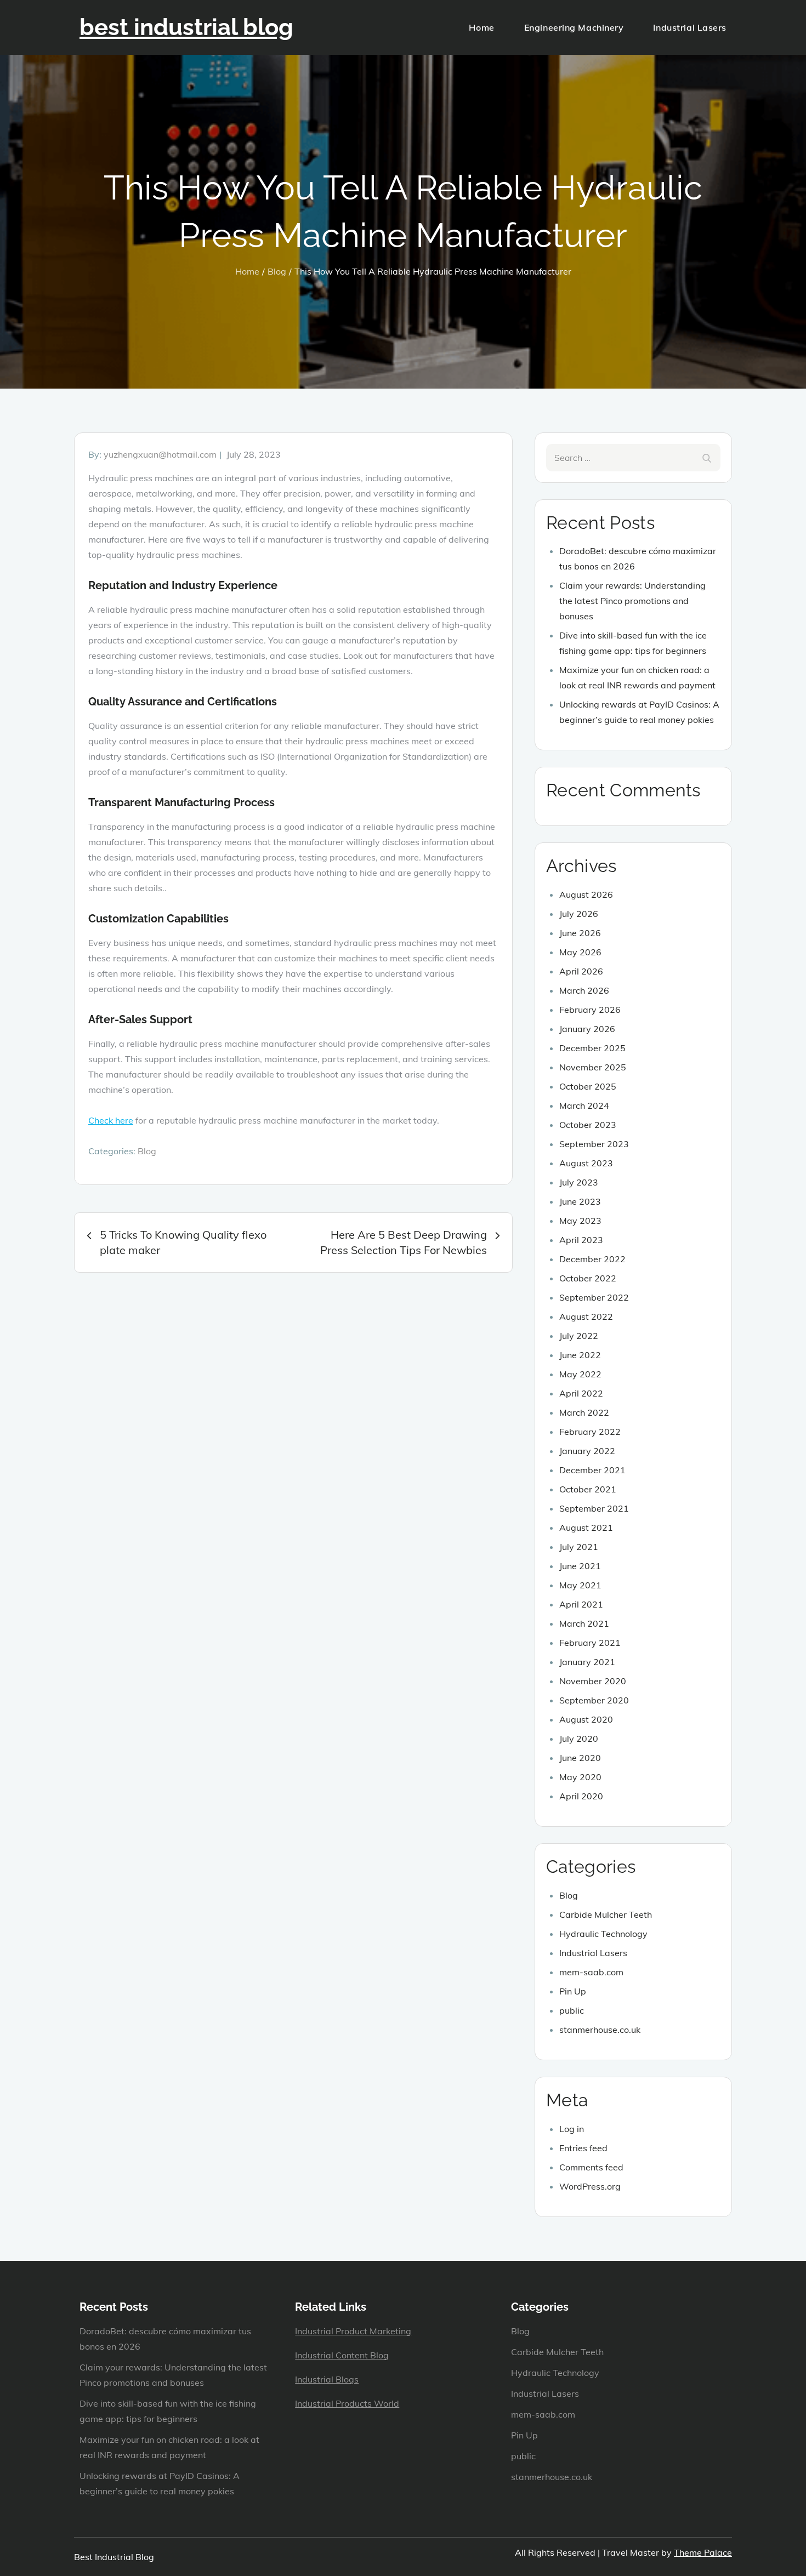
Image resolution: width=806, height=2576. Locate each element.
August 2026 (586, 894)
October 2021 (588, 1489)
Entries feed (583, 2148)
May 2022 (580, 1374)
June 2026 (580, 933)
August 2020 (586, 1719)
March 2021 (584, 1623)
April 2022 (581, 1393)
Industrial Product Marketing (353, 2331)
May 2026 (580, 952)
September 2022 (594, 1297)
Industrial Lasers (690, 27)
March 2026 (584, 990)
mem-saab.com (591, 1972)
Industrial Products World (347, 2403)
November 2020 (593, 1681)
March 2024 (584, 1105)
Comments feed (591, 2167)
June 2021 (580, 1566)
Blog (147, 1151)
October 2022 (588, 1278)
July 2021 (579, 1547)
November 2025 (593, 1067)
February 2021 (590, 1643)
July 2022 (579, 1336)
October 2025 (588, 1086)
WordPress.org (590, 2186)
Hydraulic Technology (603, 1934)
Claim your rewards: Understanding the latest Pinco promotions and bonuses (632, 601)
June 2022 (580, 1355)
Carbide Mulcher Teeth (606, 1914)
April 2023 (581, 1240)
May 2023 (580, 1221)
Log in (572, 2129)
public (572, 2010)
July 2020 (579, 1739)
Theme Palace (703, 2552)
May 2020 (580, 1777)
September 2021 (594, 1508)
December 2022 (592, 1259)
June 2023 (580, 1201)
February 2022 (590, 1432)
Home (481, 27)
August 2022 (586, 1317)
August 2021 (586, 1528)
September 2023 (594, 1144)
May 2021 (580, 1585)
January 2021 (587, 1662)
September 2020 (594, 1700)
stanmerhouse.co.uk (600, 2030)
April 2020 (581, 1796)
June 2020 (580, 1758)
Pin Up (573, 1991)
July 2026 (579, 914)
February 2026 (590, 1010)
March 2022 (584, 1412)
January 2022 (587, 1451)
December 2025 (592, 1048)
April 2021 (581, 1604)
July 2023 (579, 1182)
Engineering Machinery (574, 27)
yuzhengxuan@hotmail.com (160, 454)
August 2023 (586, 1163)
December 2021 (592, 1470)
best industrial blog (186, 27)
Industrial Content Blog (342, 2355)
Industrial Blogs (327, 2379)
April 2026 (581, 971)
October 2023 (588, 1125)
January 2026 (587, 1029)
